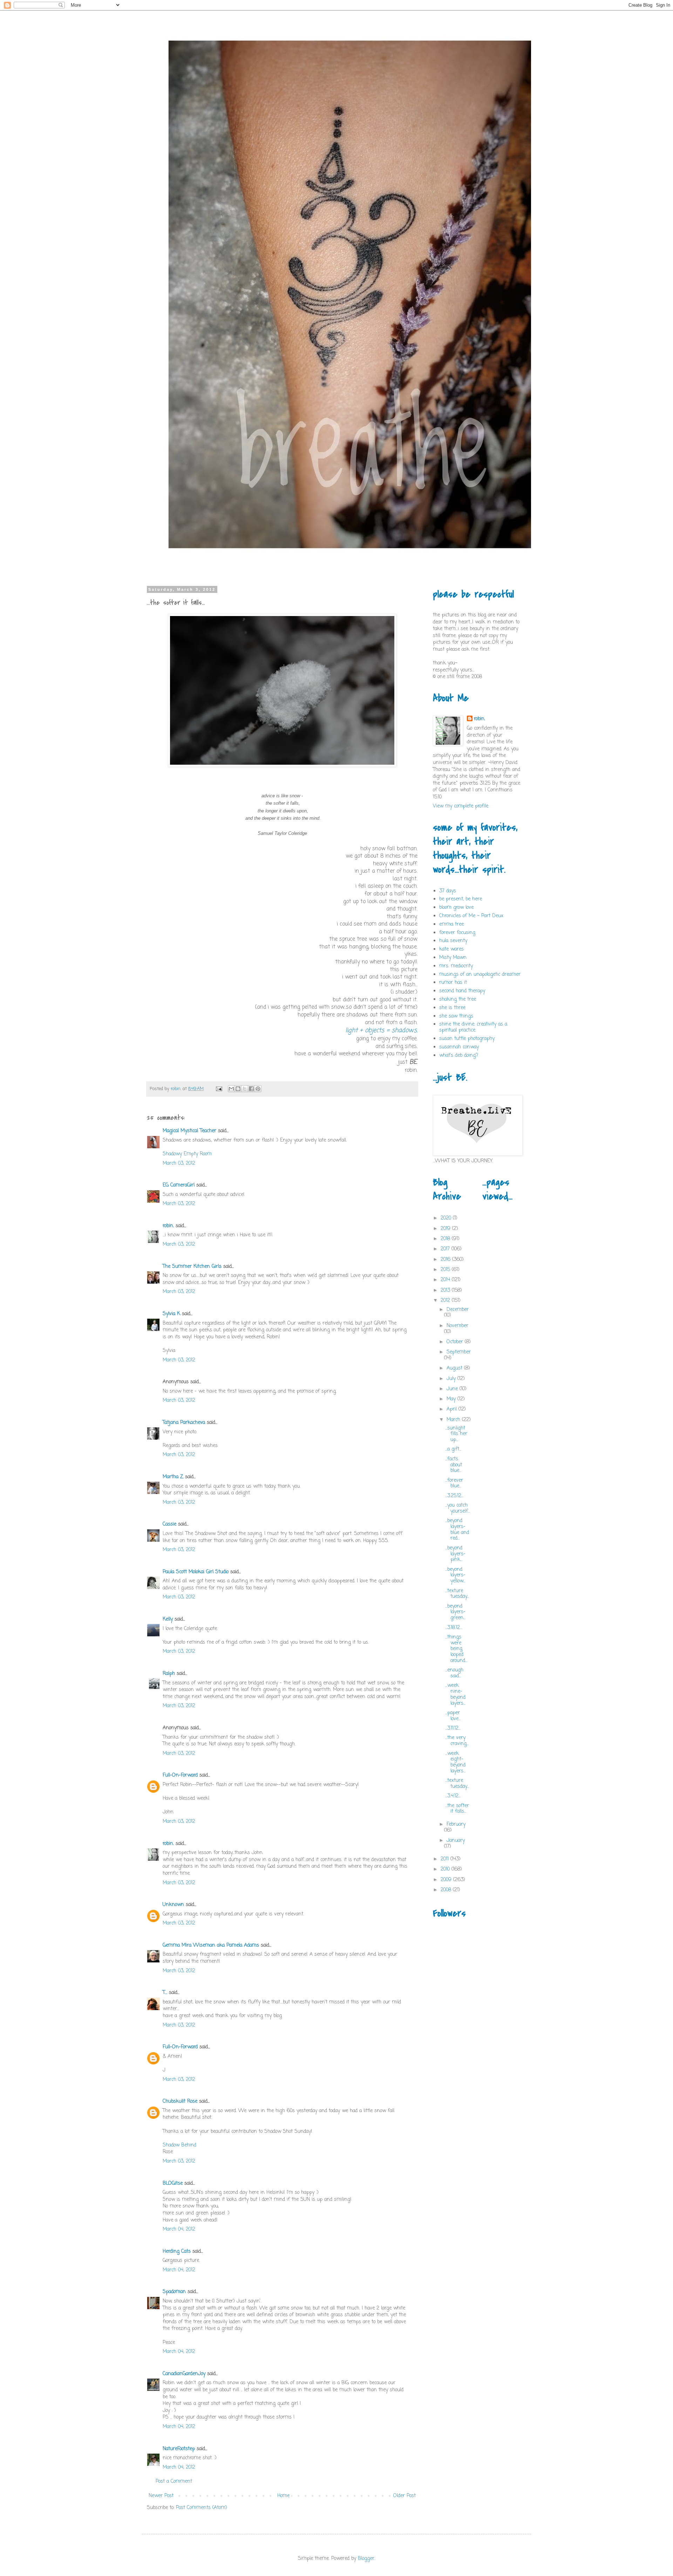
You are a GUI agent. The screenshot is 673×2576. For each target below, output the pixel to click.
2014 (446, 1280)
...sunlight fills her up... (456, 1434)
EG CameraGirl (179, 1185)
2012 (446, 1301)
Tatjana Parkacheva (184, 1423)
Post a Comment (174, 2482)
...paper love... (453, 1716)
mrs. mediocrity (456, 966)
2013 (446, 1290)
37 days (448, 891)
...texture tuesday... (457, 1594)
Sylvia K (171, 1314)
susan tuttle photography (467, 1039)
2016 (446, 1260)
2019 (446, 1229)
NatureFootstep (179, 2449)
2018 (446, 1239)
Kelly (168, 1619)
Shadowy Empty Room (187, 1154)
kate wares (451, 949)
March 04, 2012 (179, 2229)
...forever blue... (454, 1483)
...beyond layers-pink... (455, 1554)
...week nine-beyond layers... (455, 1694)
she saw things (456, 1016)
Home (283, 2496)
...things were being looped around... (456, 1649)
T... (165, 1993)
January (456, 1841)
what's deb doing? (459, 1056)
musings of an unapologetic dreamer (480, 975)
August (455, 1368)
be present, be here (461, 899)
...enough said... (454, 1673)
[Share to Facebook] (251, 1089)
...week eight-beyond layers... (455, 1762)
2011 (446, 1859)
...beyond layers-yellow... (455, 1576)
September (459, 1352)
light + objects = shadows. (381, 1030)
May (452, 1399)
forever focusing (457, 933)
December (458, 1310)
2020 (447, 1218)
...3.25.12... (454, 1496)
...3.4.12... (453, 1796)
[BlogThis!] (238, 1089)
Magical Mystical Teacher (189, 1131)
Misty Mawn (453, 958)
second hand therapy (462, 991)
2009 (447, 1880)
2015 (446, 1270)
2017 (446, 1249)
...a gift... (453, 1449)
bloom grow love (456, 908)
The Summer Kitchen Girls (192, 1267)
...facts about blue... (454, 1465)
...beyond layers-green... (455, 1612)
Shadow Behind (179, 2145)
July (452, 1379)
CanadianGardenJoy (184, 2374)
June (453, 1389)
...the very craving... (457, 1741)
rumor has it (453, 983)
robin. (168, 1226)
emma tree (451, 924)
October (456, 1342)
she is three (452, 1008)
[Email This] (231, 1089)
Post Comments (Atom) (202, 2508)
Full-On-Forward (180, 1775)
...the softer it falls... (457, 1809)
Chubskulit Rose (180, 2101)
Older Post (405, 2496)
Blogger (366, 2559)
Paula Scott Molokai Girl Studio (196, 1572)
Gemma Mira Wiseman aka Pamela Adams (211, 1945)
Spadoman (174, 2292)
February (456, 1824)
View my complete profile (461, 806)
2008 (447, 1890)
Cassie (169, 1524)
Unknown (173, 1905)
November (457, 1326)
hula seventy (453, 941)
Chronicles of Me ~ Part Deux (471, 916)
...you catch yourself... (458, 1508)
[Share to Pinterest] (258, 1089)
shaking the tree (458, 999)
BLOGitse (173, 2183)
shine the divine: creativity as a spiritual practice (473, 1027)
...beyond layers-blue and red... (457, 1530)
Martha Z (173, 1477)
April (453, 1409)
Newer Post (161, 2496)
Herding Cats (177, 2252)
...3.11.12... (453, 1728)
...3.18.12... (454, 1628)
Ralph (169, 1674)
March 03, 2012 (179, 1164)
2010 (446, 1869)
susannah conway (459, 1047)
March (454, 1420)
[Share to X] (245, 1089)
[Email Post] (219, 1089)
